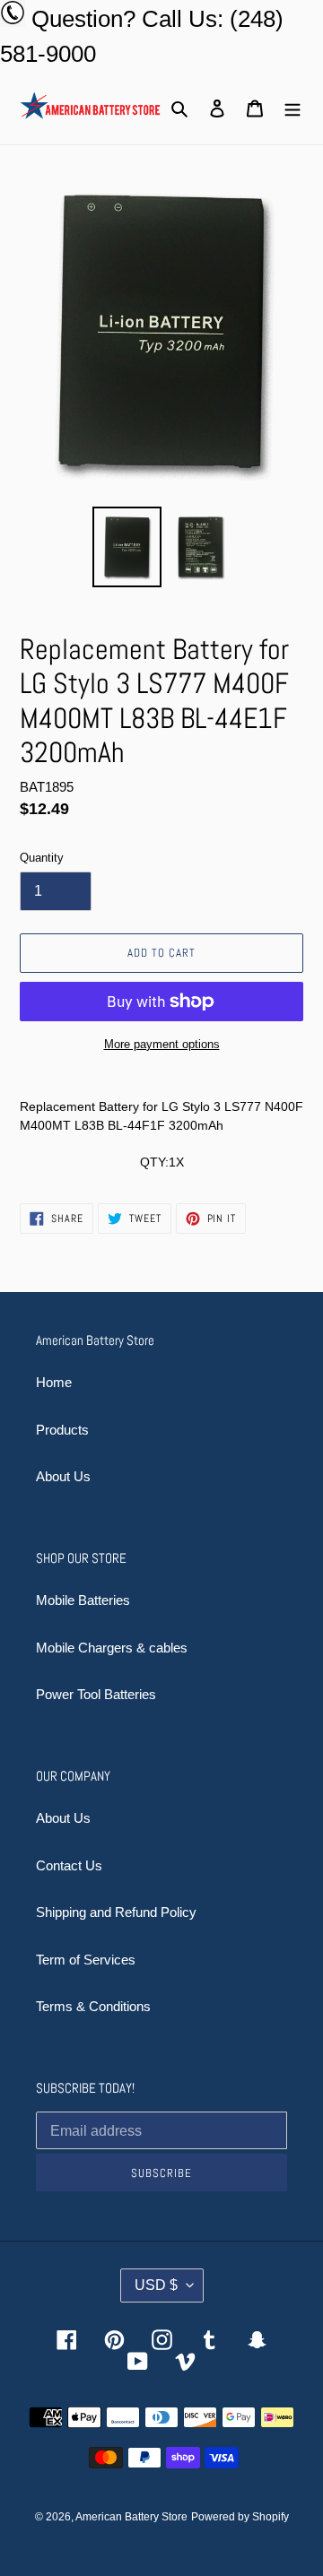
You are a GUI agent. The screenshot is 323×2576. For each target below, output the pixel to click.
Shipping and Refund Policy (116, 1912)
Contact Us (69, 1865)
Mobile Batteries (83, 1600)
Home (54, 1382)
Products (62, 1430)
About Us (63, 1476)
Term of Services (86, 1960)
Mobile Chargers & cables (112, 1648)
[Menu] (292, 108)
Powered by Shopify (240, 2517)
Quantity (42, 858)
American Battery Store (131, 2517)
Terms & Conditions (93, 2006)
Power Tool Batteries (96, 1694)
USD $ (156, 2285)
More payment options (162, 1044)
